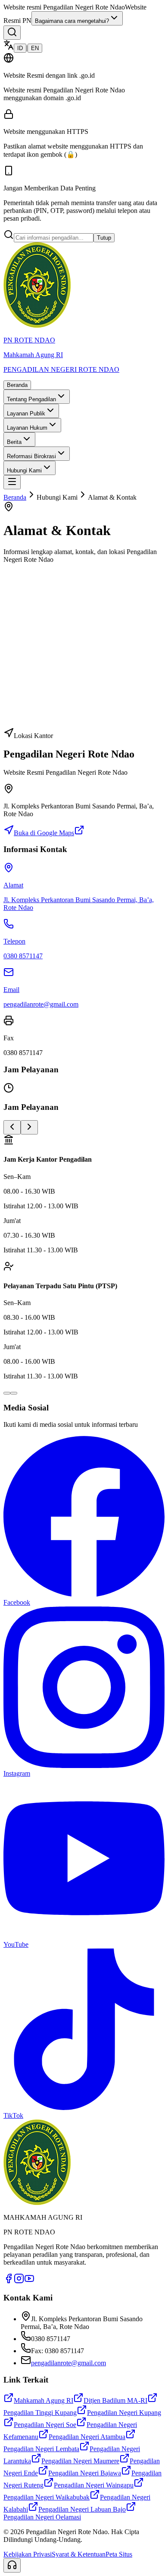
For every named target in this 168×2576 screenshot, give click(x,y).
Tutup (104, 238)
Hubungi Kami (24, 471)
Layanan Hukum (27, 428)
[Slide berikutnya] (29, 1127)
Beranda (17, 385)
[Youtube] (29, 2281)
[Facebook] (9, 2281)
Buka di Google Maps (44, 833)
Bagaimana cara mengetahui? (72, 21)
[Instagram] (19, 2281)
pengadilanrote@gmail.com (68, 2363)
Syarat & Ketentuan (79, 2554)
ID (20, 48)
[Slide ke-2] (14, 1393)
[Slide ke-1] (7, 1393)
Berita (14, 442)
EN (35, 48)
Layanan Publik (26, 413)
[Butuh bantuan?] (12, 2565)
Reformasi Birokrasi (31, 456)
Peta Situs (119, 2554)
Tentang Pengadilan (31, 399)
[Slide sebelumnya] (12, 1127)
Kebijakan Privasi (28, 2554)
